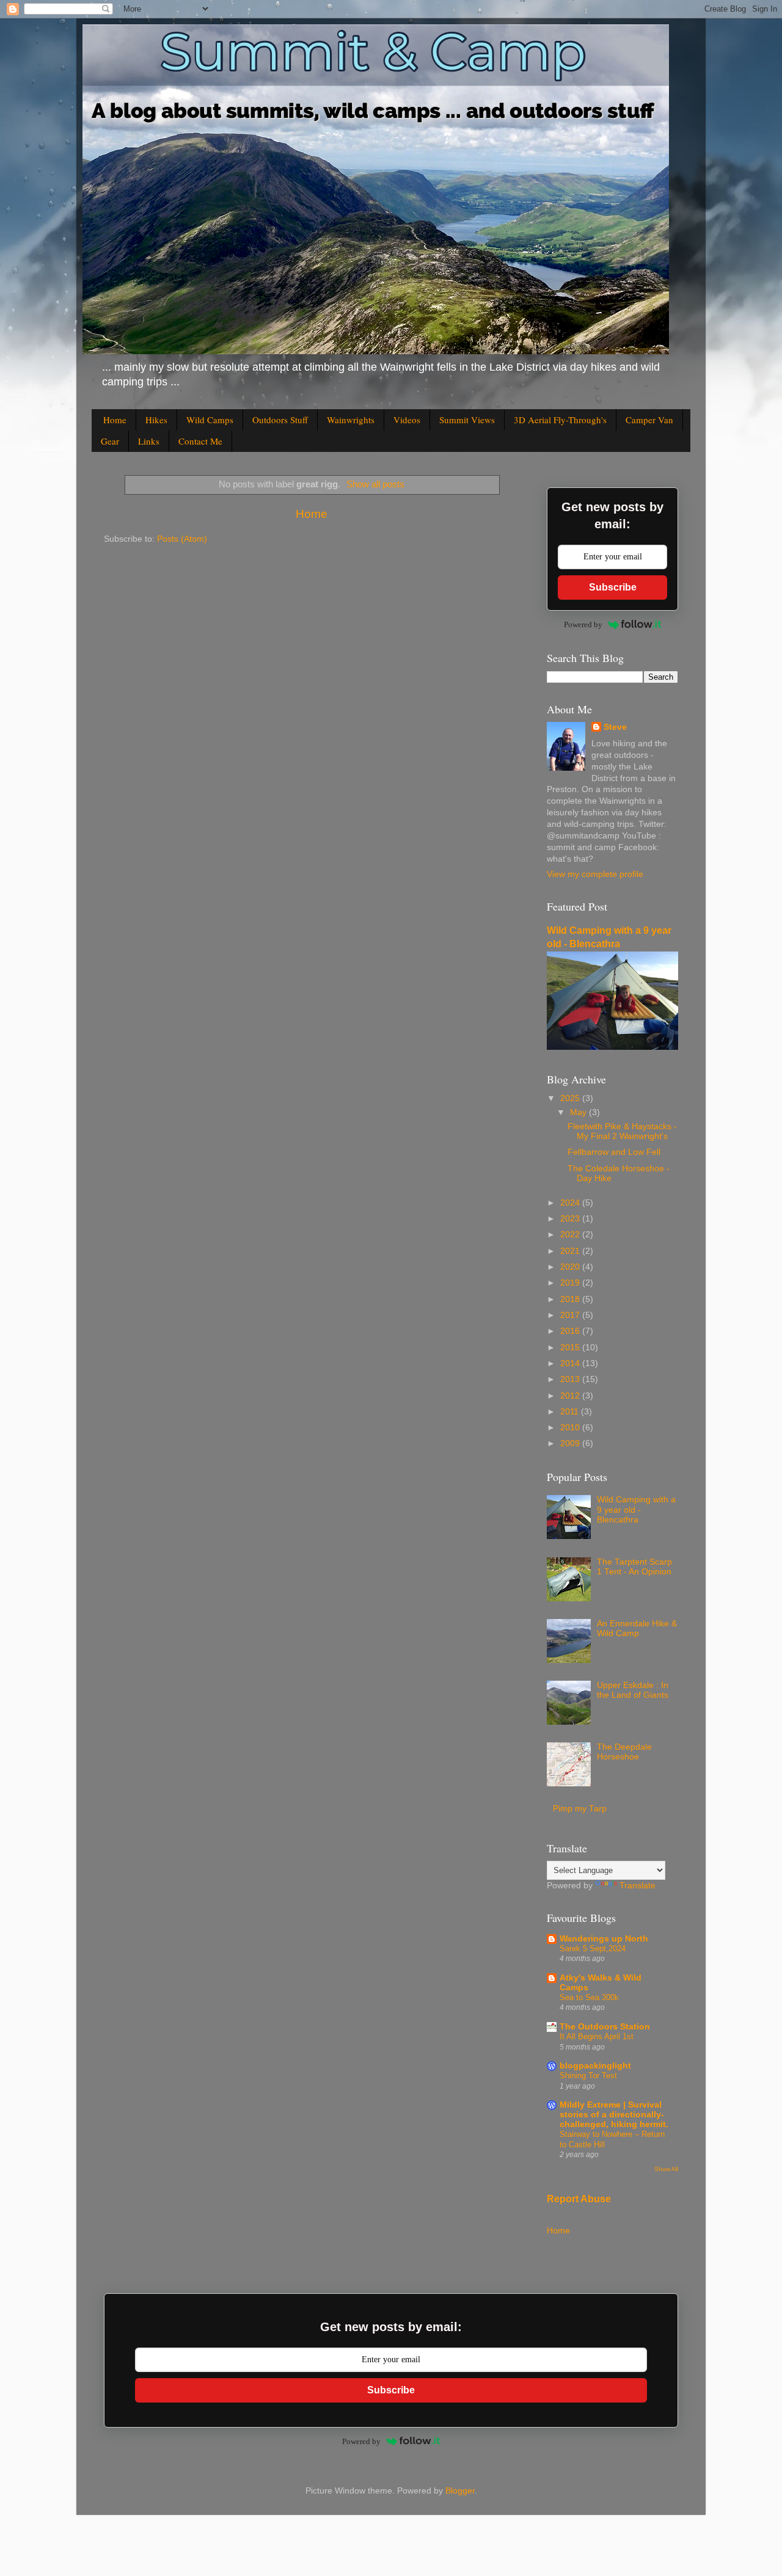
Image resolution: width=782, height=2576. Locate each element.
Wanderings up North (604, 1939)
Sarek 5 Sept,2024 (593, 1948)
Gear (110, 441)
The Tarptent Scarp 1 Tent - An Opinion (634, 1567)
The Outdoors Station (605, 2027)
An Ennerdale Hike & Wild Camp (637, 1628)
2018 (571, 1299)
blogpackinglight (595, 2066)
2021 (571, 1251)
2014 (571, 1363)
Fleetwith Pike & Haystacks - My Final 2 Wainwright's (622, 1131)
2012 (571, 1396)
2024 (571, 1203)
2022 (571, 1235)
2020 (571, 1267)
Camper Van (649, 420)
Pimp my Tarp (580, 1809)
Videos (407, 420)
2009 (571, 1443)
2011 (571, 1412)
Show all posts (375, 484)
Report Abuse (579, 2199)
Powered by (583, 624)
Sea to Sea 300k (589, 1997)
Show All (666, 2169)
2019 (571, 1283)
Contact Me (200, 441)
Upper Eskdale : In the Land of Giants (633, 1690)
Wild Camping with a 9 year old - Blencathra (636, 1509)
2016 (571, 1331)
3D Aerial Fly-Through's (560, 420)
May (579, 1112)
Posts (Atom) (182, 539)
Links (149, 441)
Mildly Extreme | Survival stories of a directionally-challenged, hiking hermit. (614, 2115)
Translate (638, 1886)
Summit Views (467, 420)
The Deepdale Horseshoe (624, 1752)
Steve (615, 727)
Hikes (156, 420)
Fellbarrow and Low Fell (614, 1152)
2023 (571, 1219)
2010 (571, 1428)
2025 (571, 1098)
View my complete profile (595, 874)
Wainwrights (351, 420)
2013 (571, 1379)
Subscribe (613, 587)
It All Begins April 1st (597, 2036)
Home (115, 420)
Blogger (460, 2491)
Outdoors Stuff (280, 420)
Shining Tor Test (588, 2076)
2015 (571, 1348)
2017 (571, 1315)
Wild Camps (210, 420)
